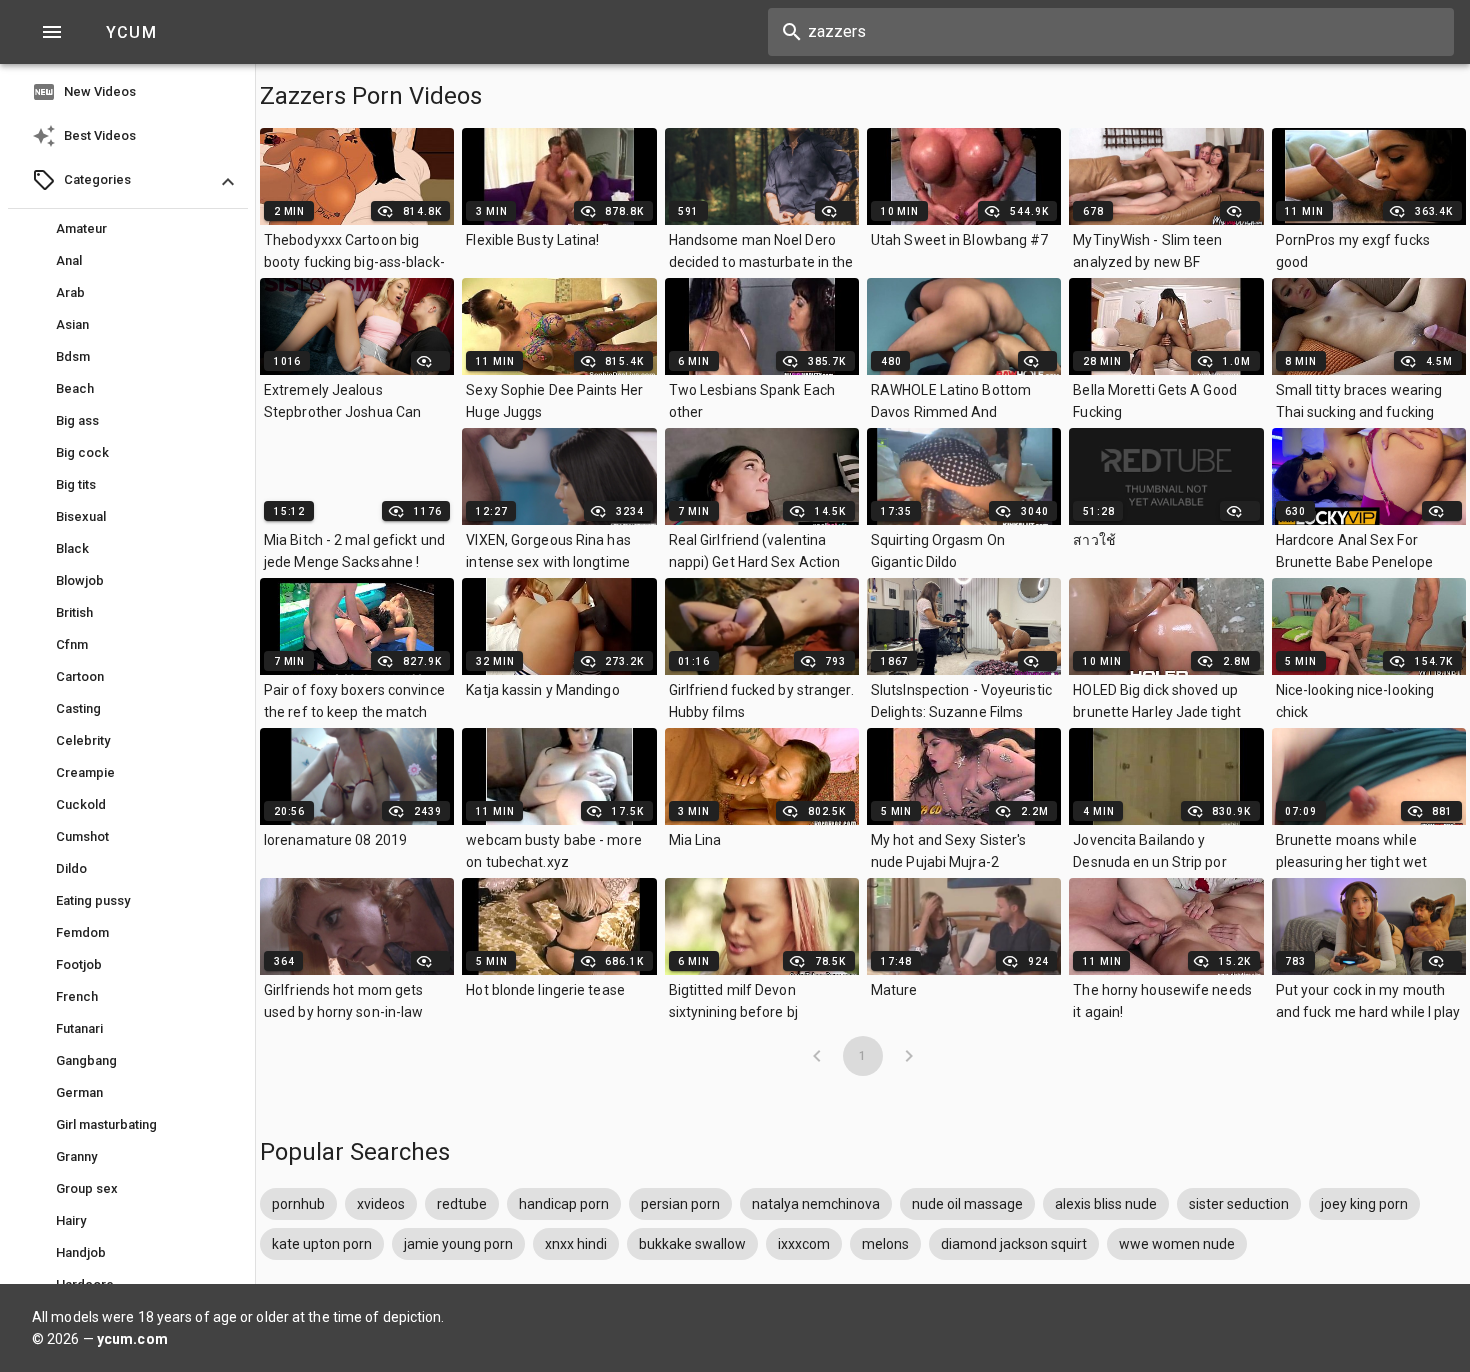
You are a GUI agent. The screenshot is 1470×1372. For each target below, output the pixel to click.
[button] (128, 182)
